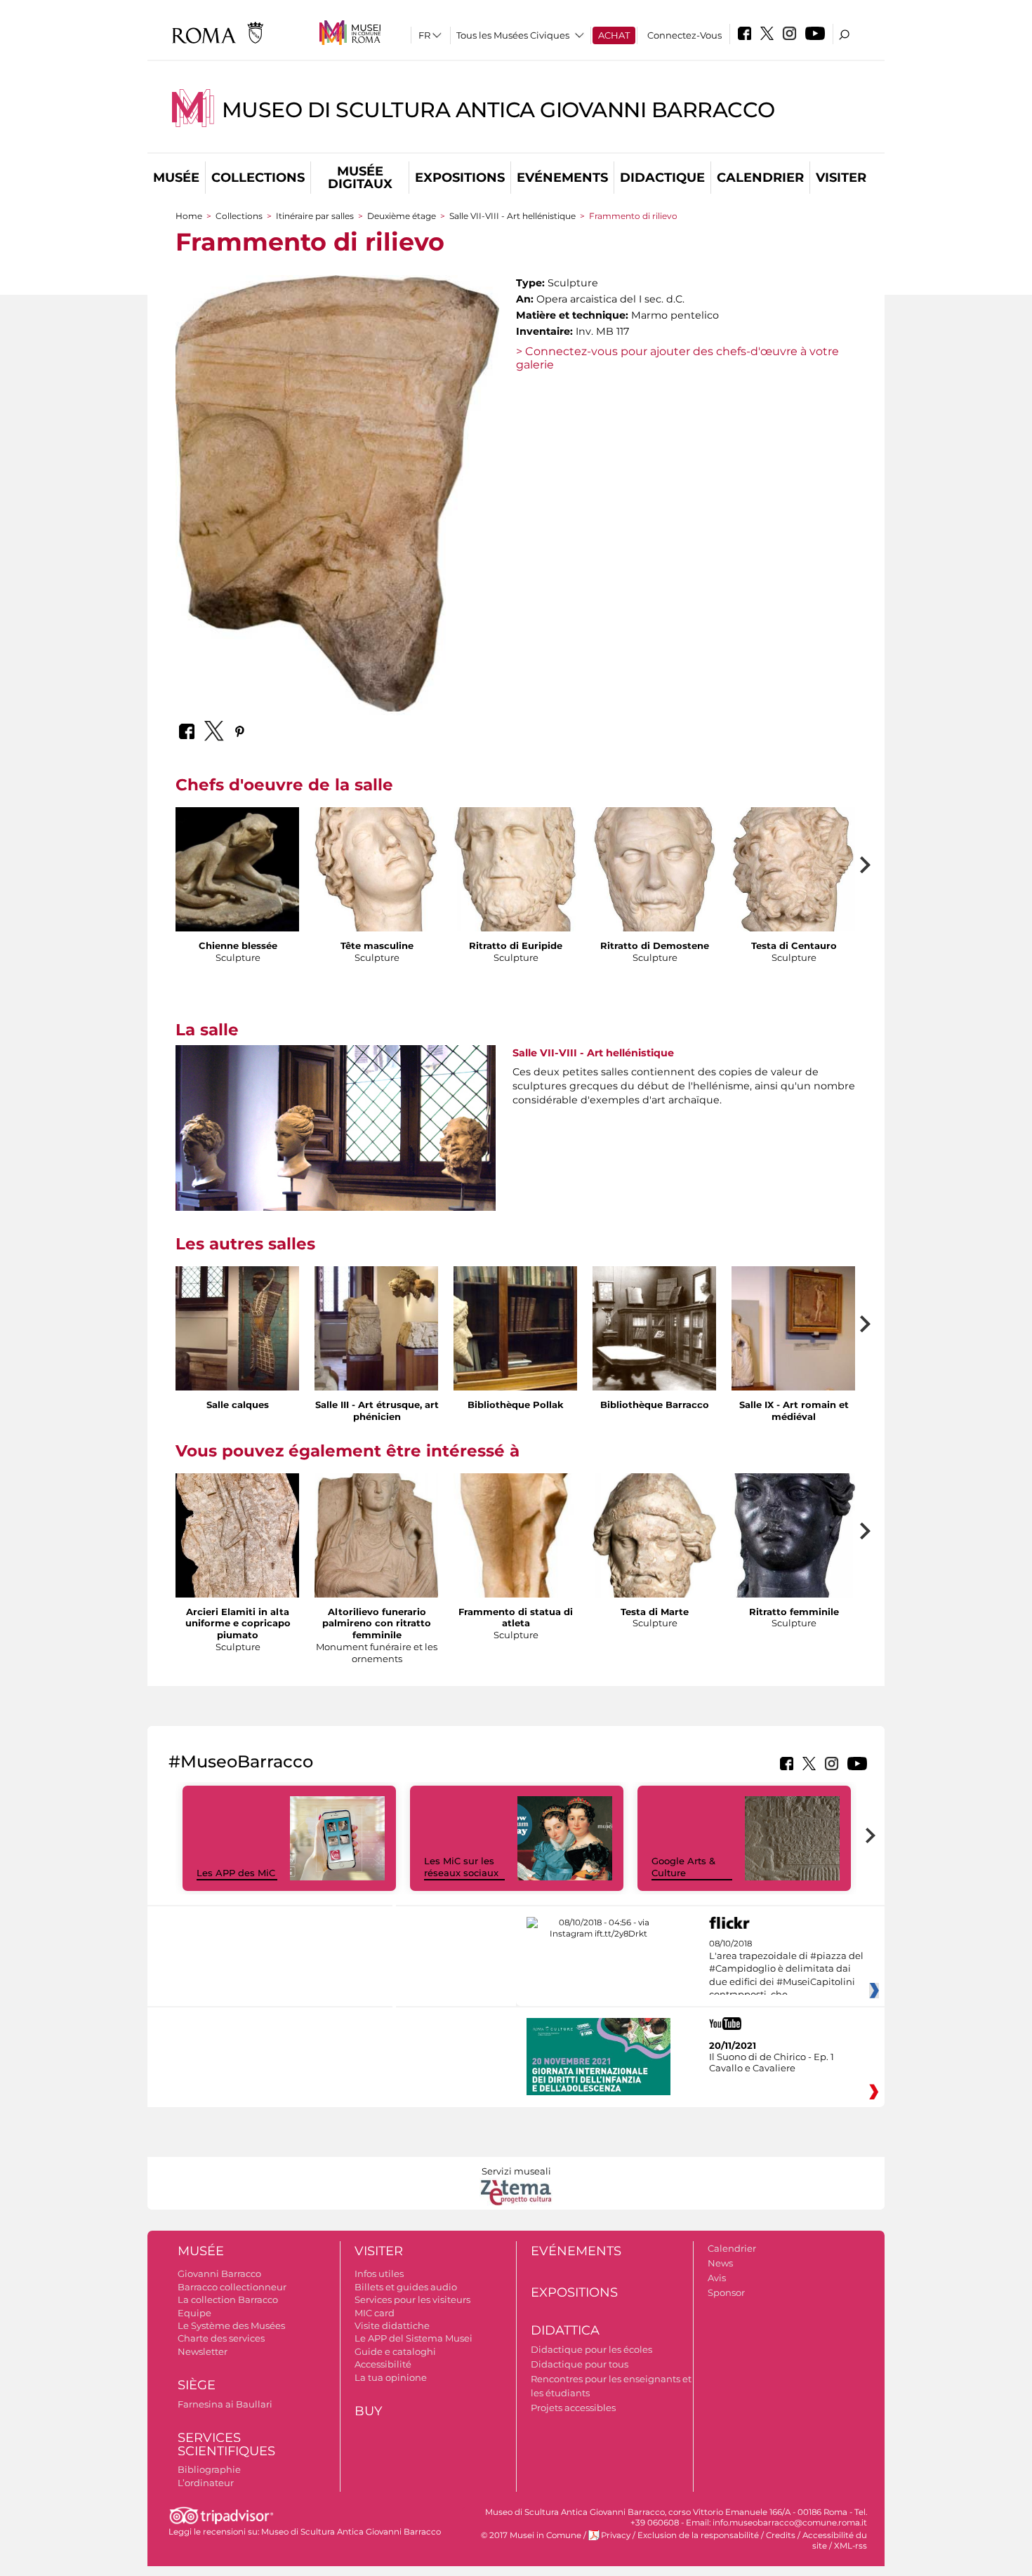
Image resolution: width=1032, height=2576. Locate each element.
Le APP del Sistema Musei (414, 2338)
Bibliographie (209, 2469)
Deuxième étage (402, 216)
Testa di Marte (655, 1612)
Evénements (562, 178)
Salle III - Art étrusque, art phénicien (377, 1410)
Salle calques (238, 1405)
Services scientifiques (226, 2444)
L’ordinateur (206, 2483)
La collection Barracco (228, 2299)
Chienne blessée (238, 945)
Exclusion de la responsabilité (698, 2535)
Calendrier (760, 178)
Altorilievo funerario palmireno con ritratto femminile (377, 1624)
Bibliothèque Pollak (516, 1405)
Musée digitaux (360, 178)
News (720, 2263)
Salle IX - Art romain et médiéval (794, 1410)
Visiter (841, 178)
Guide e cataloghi (395, 2351)
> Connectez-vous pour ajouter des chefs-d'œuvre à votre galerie (677, 358)
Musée (176, 178)
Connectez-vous (684, 35)
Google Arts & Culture (683, 1867)
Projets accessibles (573, 2408)
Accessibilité (383, 2364)
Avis (717, 2278)
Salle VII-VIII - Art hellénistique (512, 216)
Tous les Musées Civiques (513, 35)
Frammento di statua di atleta (516, 1618)
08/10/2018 (786, 1970)
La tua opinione (391, 2377)
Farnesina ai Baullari (225, 2404)
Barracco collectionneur (232, 2287)
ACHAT (614, 35)
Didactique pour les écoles (591, 2349)
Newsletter (203, 2351)
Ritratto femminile (794, 1612)
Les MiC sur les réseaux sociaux (461, 1867)
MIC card (375, 2313)
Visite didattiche (392, 2325)
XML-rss (851, 2546)
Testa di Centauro (794, 945)
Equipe (194, 2313)
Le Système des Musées (231, 2325)
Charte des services (221, 2338)
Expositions (460, 178)
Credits (781, 2535)
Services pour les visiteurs (412, 2299)
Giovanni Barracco (219, 2273)
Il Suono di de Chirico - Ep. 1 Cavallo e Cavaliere (772, 2062)
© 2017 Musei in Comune (531, 2535)
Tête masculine (377, 945)
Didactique (662, 178)
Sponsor (726, 2292)
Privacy (616, 2535)
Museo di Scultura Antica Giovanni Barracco (498, 110)
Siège (197, 2385)
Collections (258, 178)
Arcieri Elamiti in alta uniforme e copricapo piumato (238, 1624)
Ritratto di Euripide (516, 945)
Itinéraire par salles (315, 216)
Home (189, 216)
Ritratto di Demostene (655, 945)
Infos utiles (379, 2273)
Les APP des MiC (236, 1873)
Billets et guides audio (406, 2287)
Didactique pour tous (580, 2364)
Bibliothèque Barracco (655, 1405)
